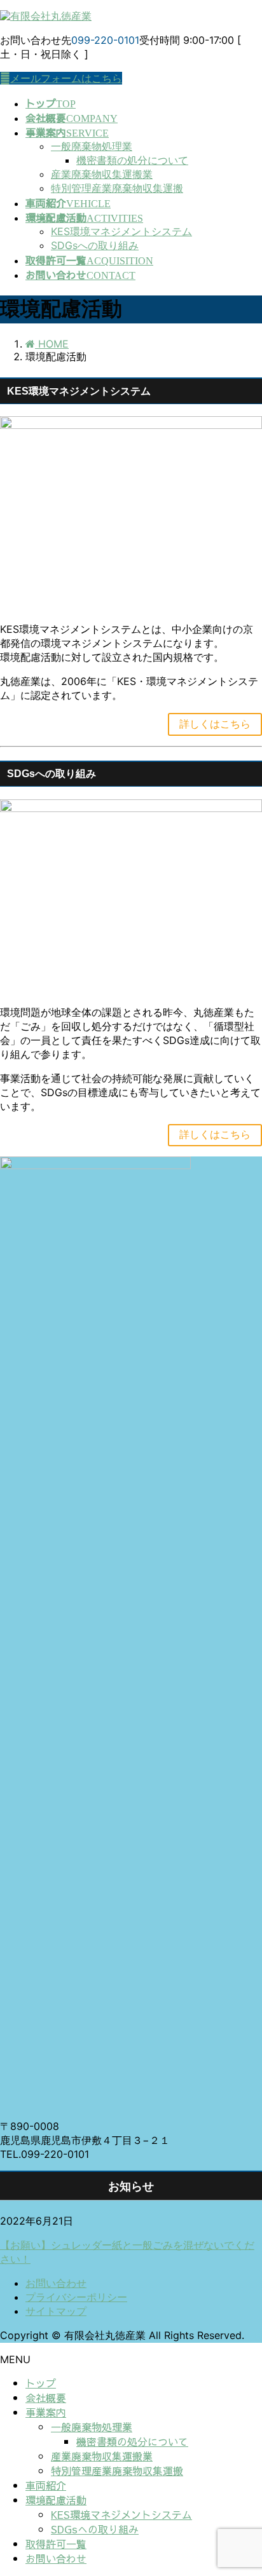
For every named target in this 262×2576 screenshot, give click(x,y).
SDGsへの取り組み (95, 245)
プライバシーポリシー (76, 2297)
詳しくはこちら (215, 724)
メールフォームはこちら (66, 78)
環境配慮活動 (56, 2500)
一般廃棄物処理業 (92, 146)
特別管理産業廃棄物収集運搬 (117, 188)
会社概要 (46, 2397)
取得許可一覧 (56, 2544)
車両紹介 (46, 2485)
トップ (41, 2383)
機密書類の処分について (132, 160)
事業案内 (46, 2412)
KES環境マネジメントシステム (121, 231)
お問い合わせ (56, 2283)
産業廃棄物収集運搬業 (102, 174)
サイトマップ (56, 2311)
